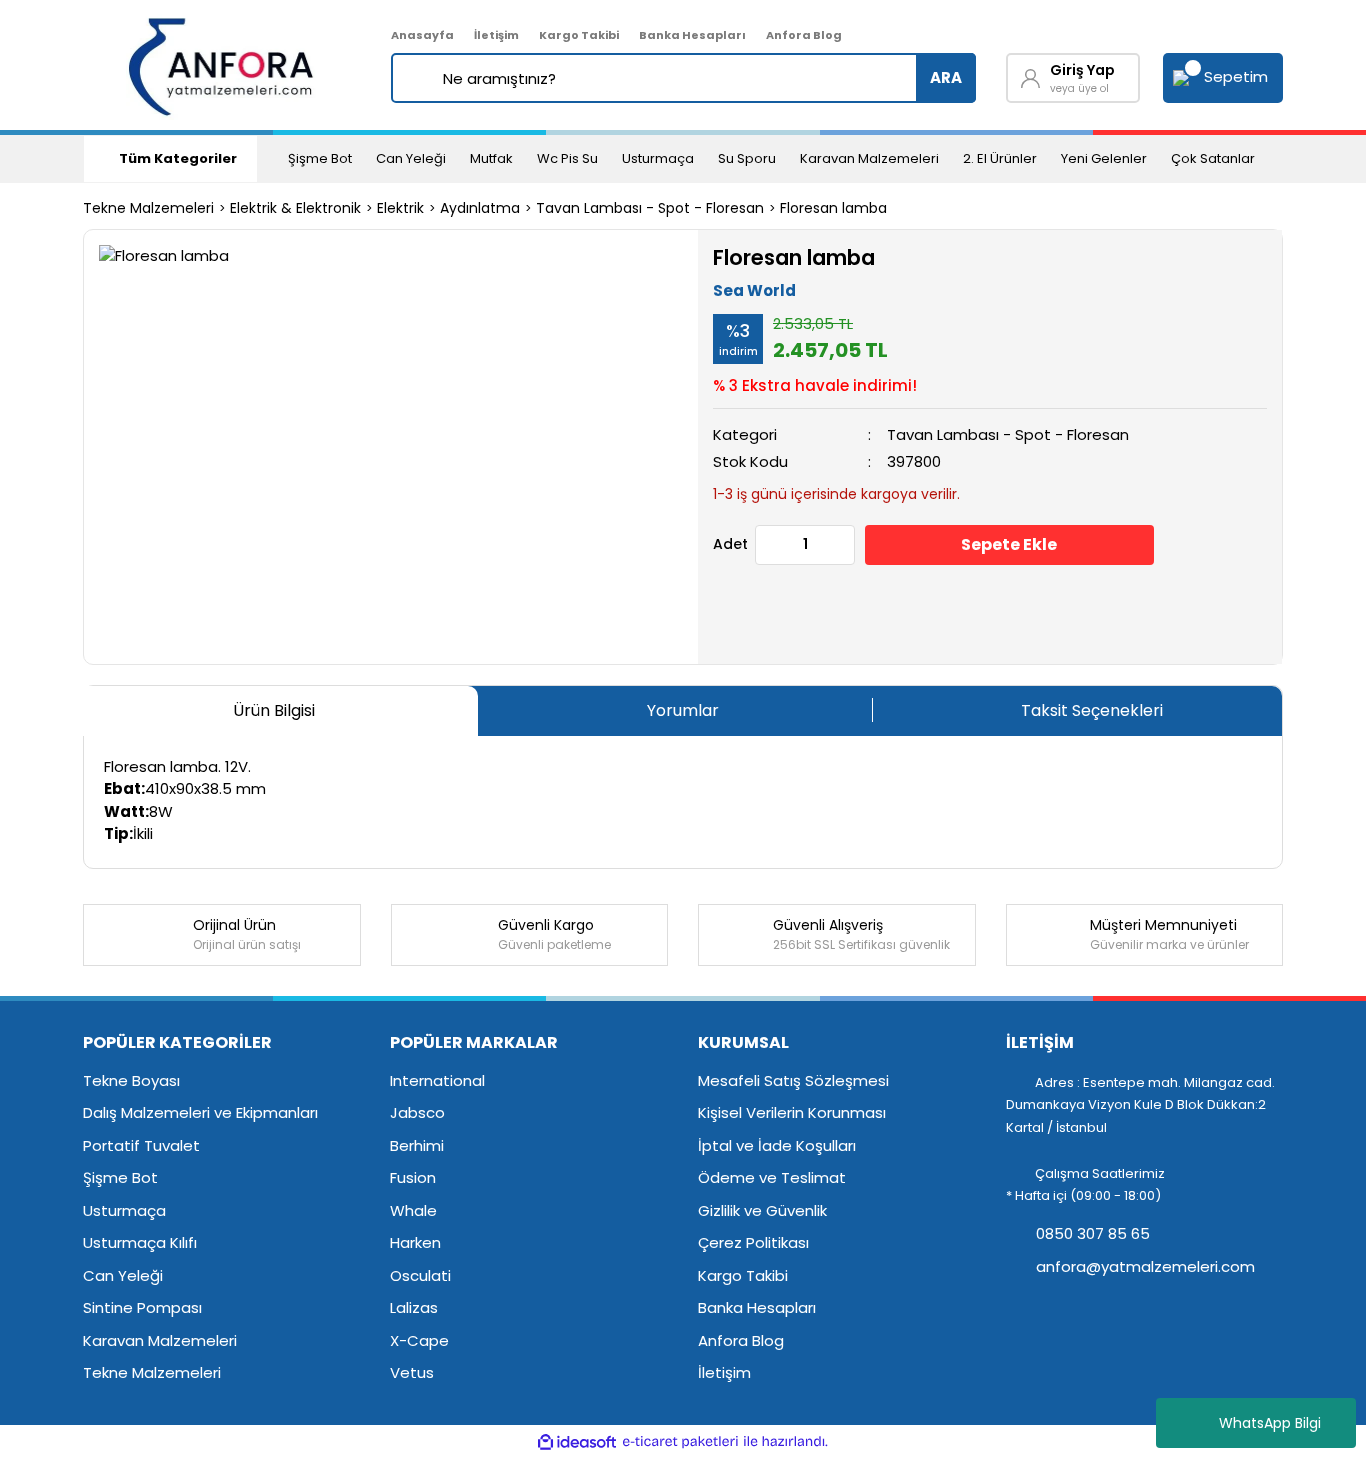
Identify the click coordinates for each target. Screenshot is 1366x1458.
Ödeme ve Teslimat (772, 1177)
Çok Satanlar (1213, 158)
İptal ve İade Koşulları (777, 1145)
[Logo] (222, 65)
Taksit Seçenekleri (1092, 710)
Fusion (413, 1177)
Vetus (412, 1372)
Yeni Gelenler (1104, 158)
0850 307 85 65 (1091, 1233)
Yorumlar (683, 710)
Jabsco (417, 1112)
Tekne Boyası (131, 1080)
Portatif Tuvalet (141, 1145)
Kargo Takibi (579, 35)
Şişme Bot (320, 158)
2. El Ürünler (1000, 158)
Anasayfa (422, 35)
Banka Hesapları (692, 35)
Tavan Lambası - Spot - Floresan (1008, 434)
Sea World (754, 290)
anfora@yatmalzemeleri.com (1143, 1266)
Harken (415, 1242)
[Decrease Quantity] (771, 545)
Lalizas (414, 1307)
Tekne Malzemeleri (152, 1372)
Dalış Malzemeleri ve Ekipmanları (200, 1112)
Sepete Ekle (1009, 544)
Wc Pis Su (567, 158)
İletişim (496, 35)
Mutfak (491, 158)
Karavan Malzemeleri (869, 158)
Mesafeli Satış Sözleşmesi (793, 1080)
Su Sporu (747, 158)
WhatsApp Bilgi (1270, 1423)
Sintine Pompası (142, 1307)
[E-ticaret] (680, 1442)
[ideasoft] (577, 1442)
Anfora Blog (804, 35)
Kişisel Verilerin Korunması (792, 1112)
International (437, 1080)
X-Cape (419, 1340)
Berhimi (417, 1145)
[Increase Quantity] (839, 545)
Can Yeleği (411, 158)
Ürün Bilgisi (274, 710)
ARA (946, 77)
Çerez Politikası (753, 1242)
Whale (413, 1210)
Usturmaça (658, 158)
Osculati (420, 1275)
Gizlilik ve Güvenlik (762, 1210)
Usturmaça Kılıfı (140, 1242)
